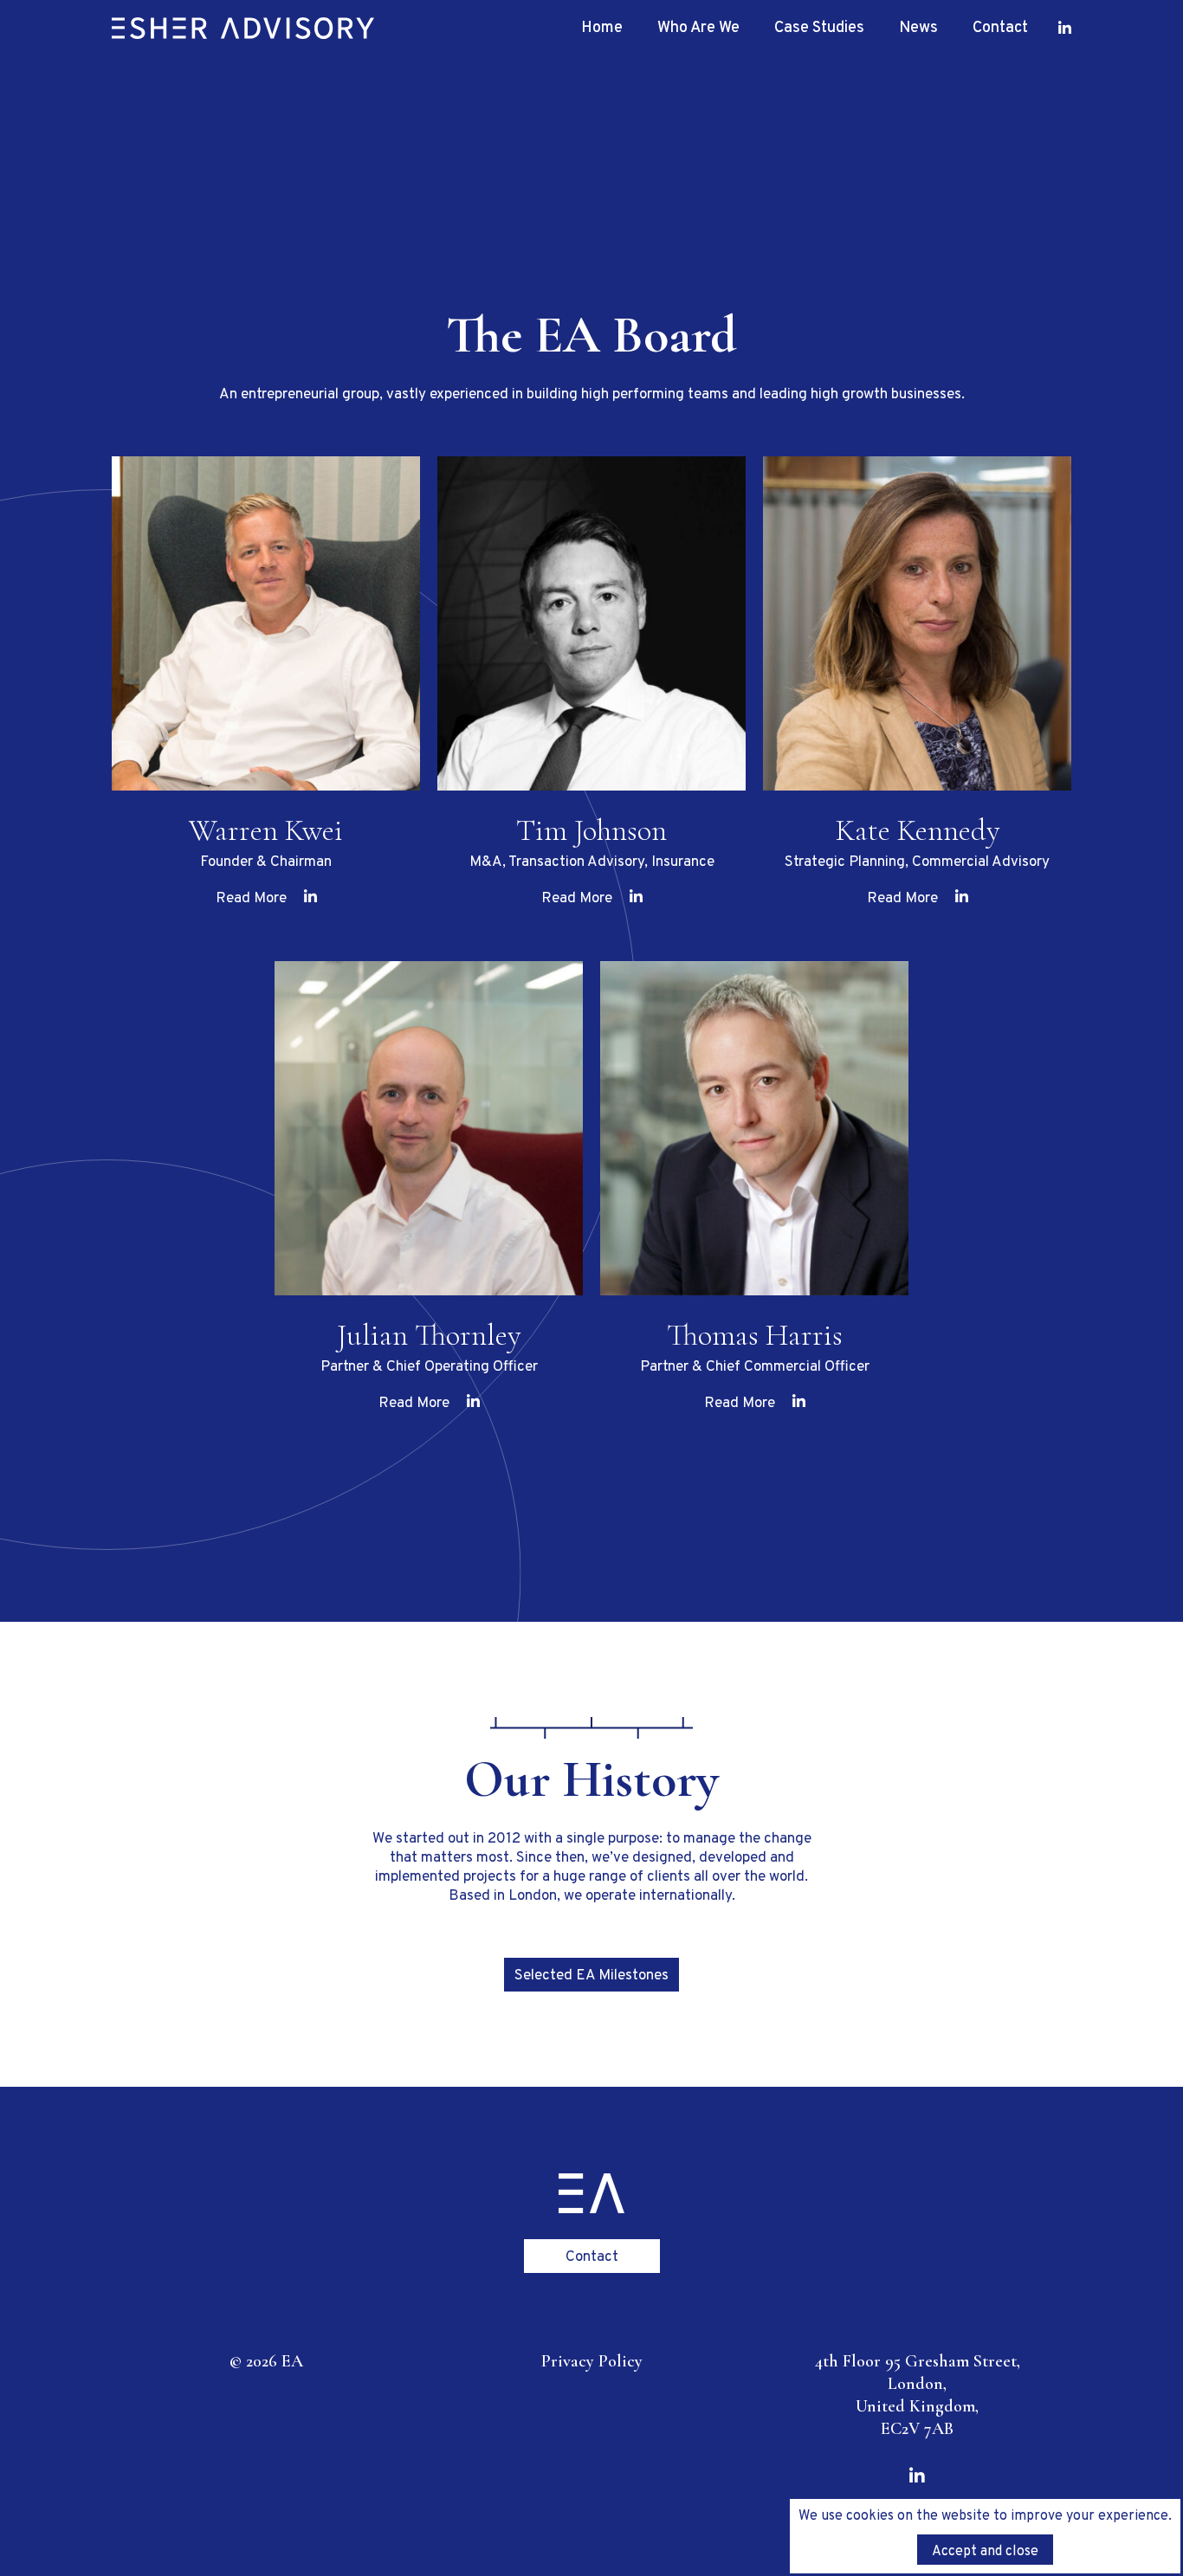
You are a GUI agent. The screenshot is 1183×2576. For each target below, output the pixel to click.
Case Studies (819, 28)
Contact (1000, 28)
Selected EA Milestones (591, 1976)
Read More (251, 899)
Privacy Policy (592, 2361)
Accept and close (985, 2552)
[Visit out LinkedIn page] (1065, 28)
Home (602, 28)
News (918, 28)
